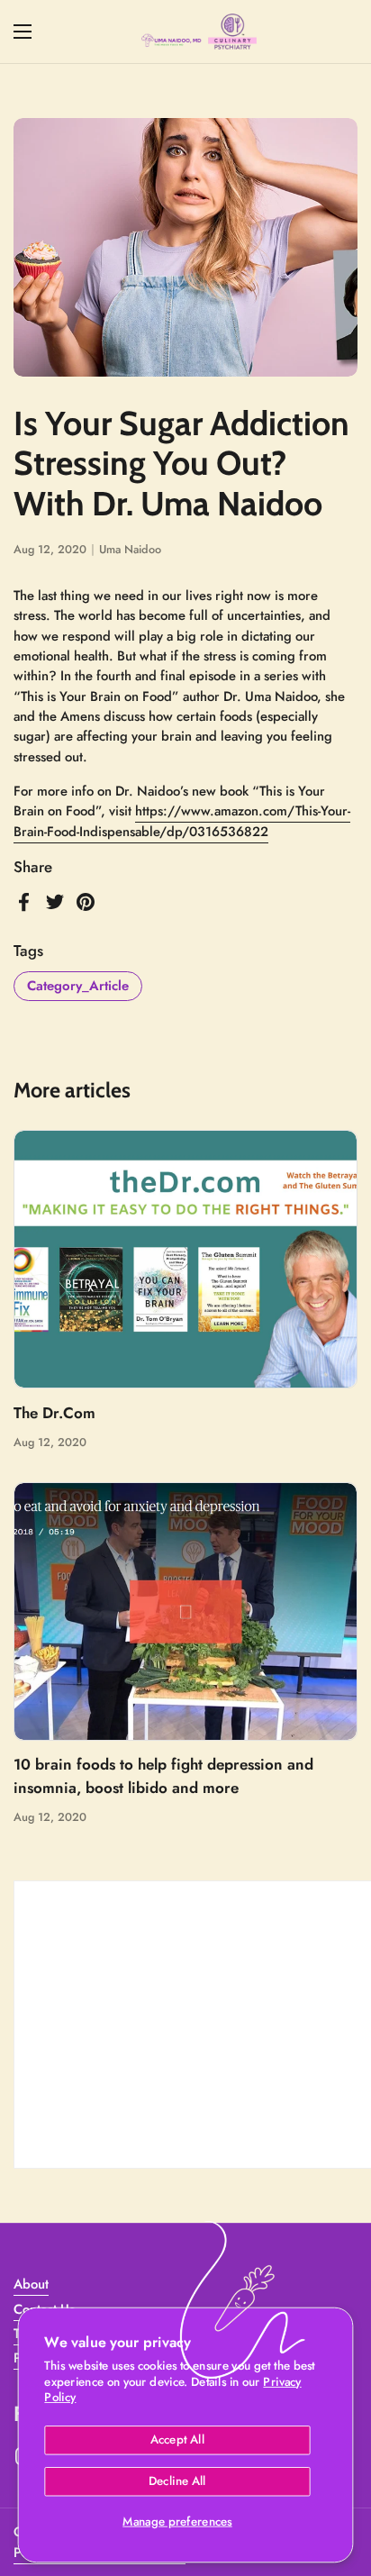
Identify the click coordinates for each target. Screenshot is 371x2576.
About (31, 2284)
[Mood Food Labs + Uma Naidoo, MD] (199, 32)
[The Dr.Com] (185, 1259)
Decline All (177, 2481)
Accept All (177, 2440)
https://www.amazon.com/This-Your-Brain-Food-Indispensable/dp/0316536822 (182, 821)
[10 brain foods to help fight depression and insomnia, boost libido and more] (185, 1611)
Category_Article (78, 986)
